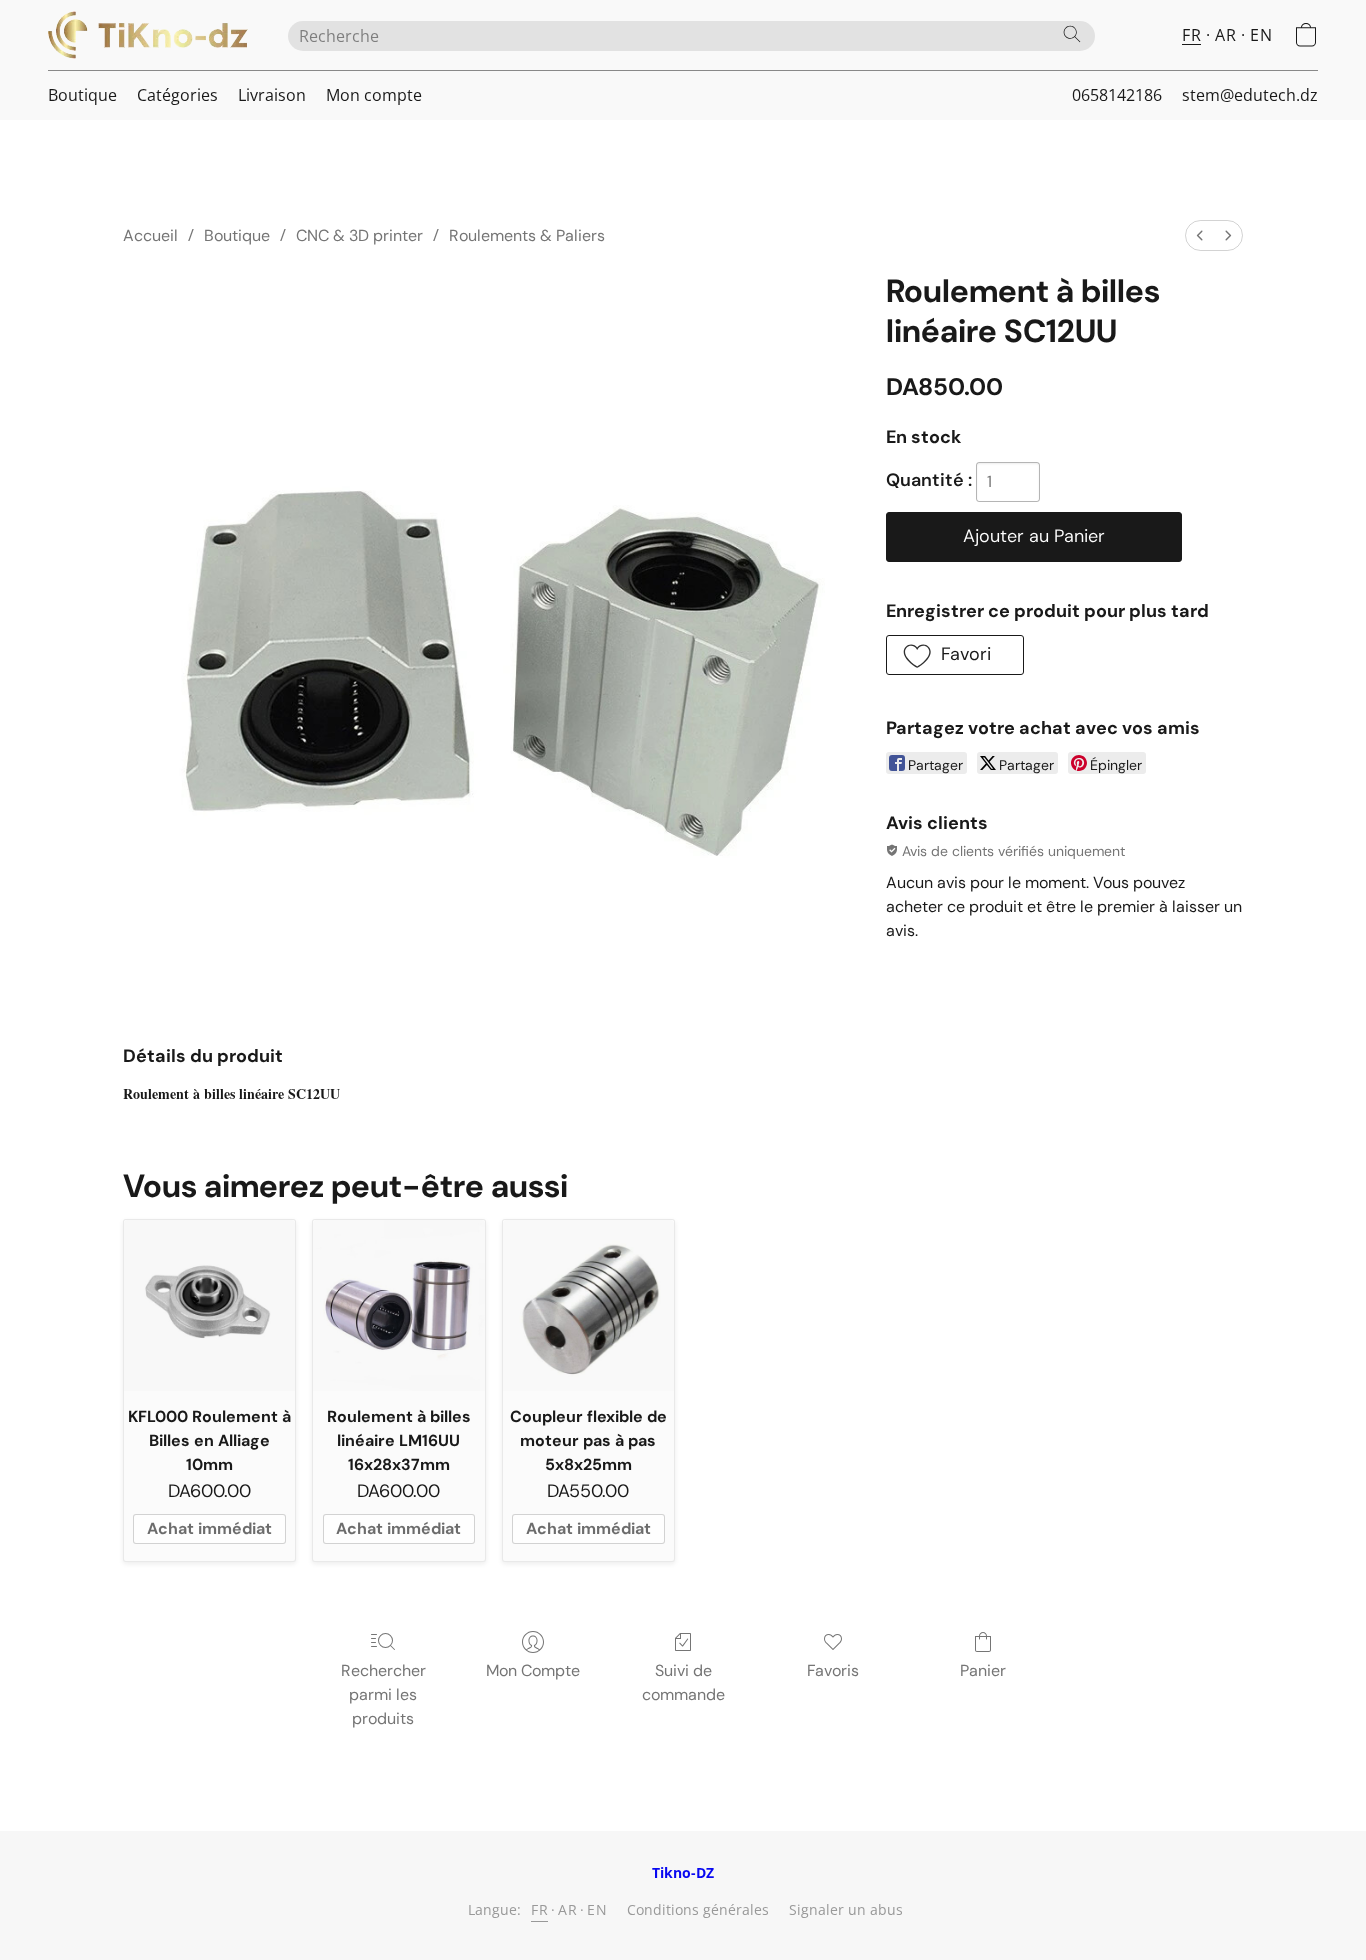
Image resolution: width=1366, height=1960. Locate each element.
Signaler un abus (846, 1909)
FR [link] (539, 1909)
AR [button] (1225, 35)
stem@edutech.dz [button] (1250, 95)
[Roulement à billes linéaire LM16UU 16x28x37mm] (398, 1305)
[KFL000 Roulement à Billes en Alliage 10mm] (209, 1305)
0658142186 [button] (1117, 95)
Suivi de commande (683, 1682)
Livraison (272, 95)
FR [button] (1191, 35)
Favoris (833, 1670)
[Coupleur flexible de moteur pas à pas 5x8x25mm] (588, 1305)
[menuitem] (1200, 235)
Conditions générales (698, 1909)
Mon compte (374, 95)
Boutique (82, 95)
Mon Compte (533, 1670)
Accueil (150, 235)
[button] (148, 35)
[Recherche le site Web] (1072, 34)
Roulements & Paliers (527, 235)
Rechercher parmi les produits (383, 1694)
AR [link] (567, 1909)
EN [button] (1261, 35)
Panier (983, 1670)
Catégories (177, 95)
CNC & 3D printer (359, 235)
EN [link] (597, 1909)
